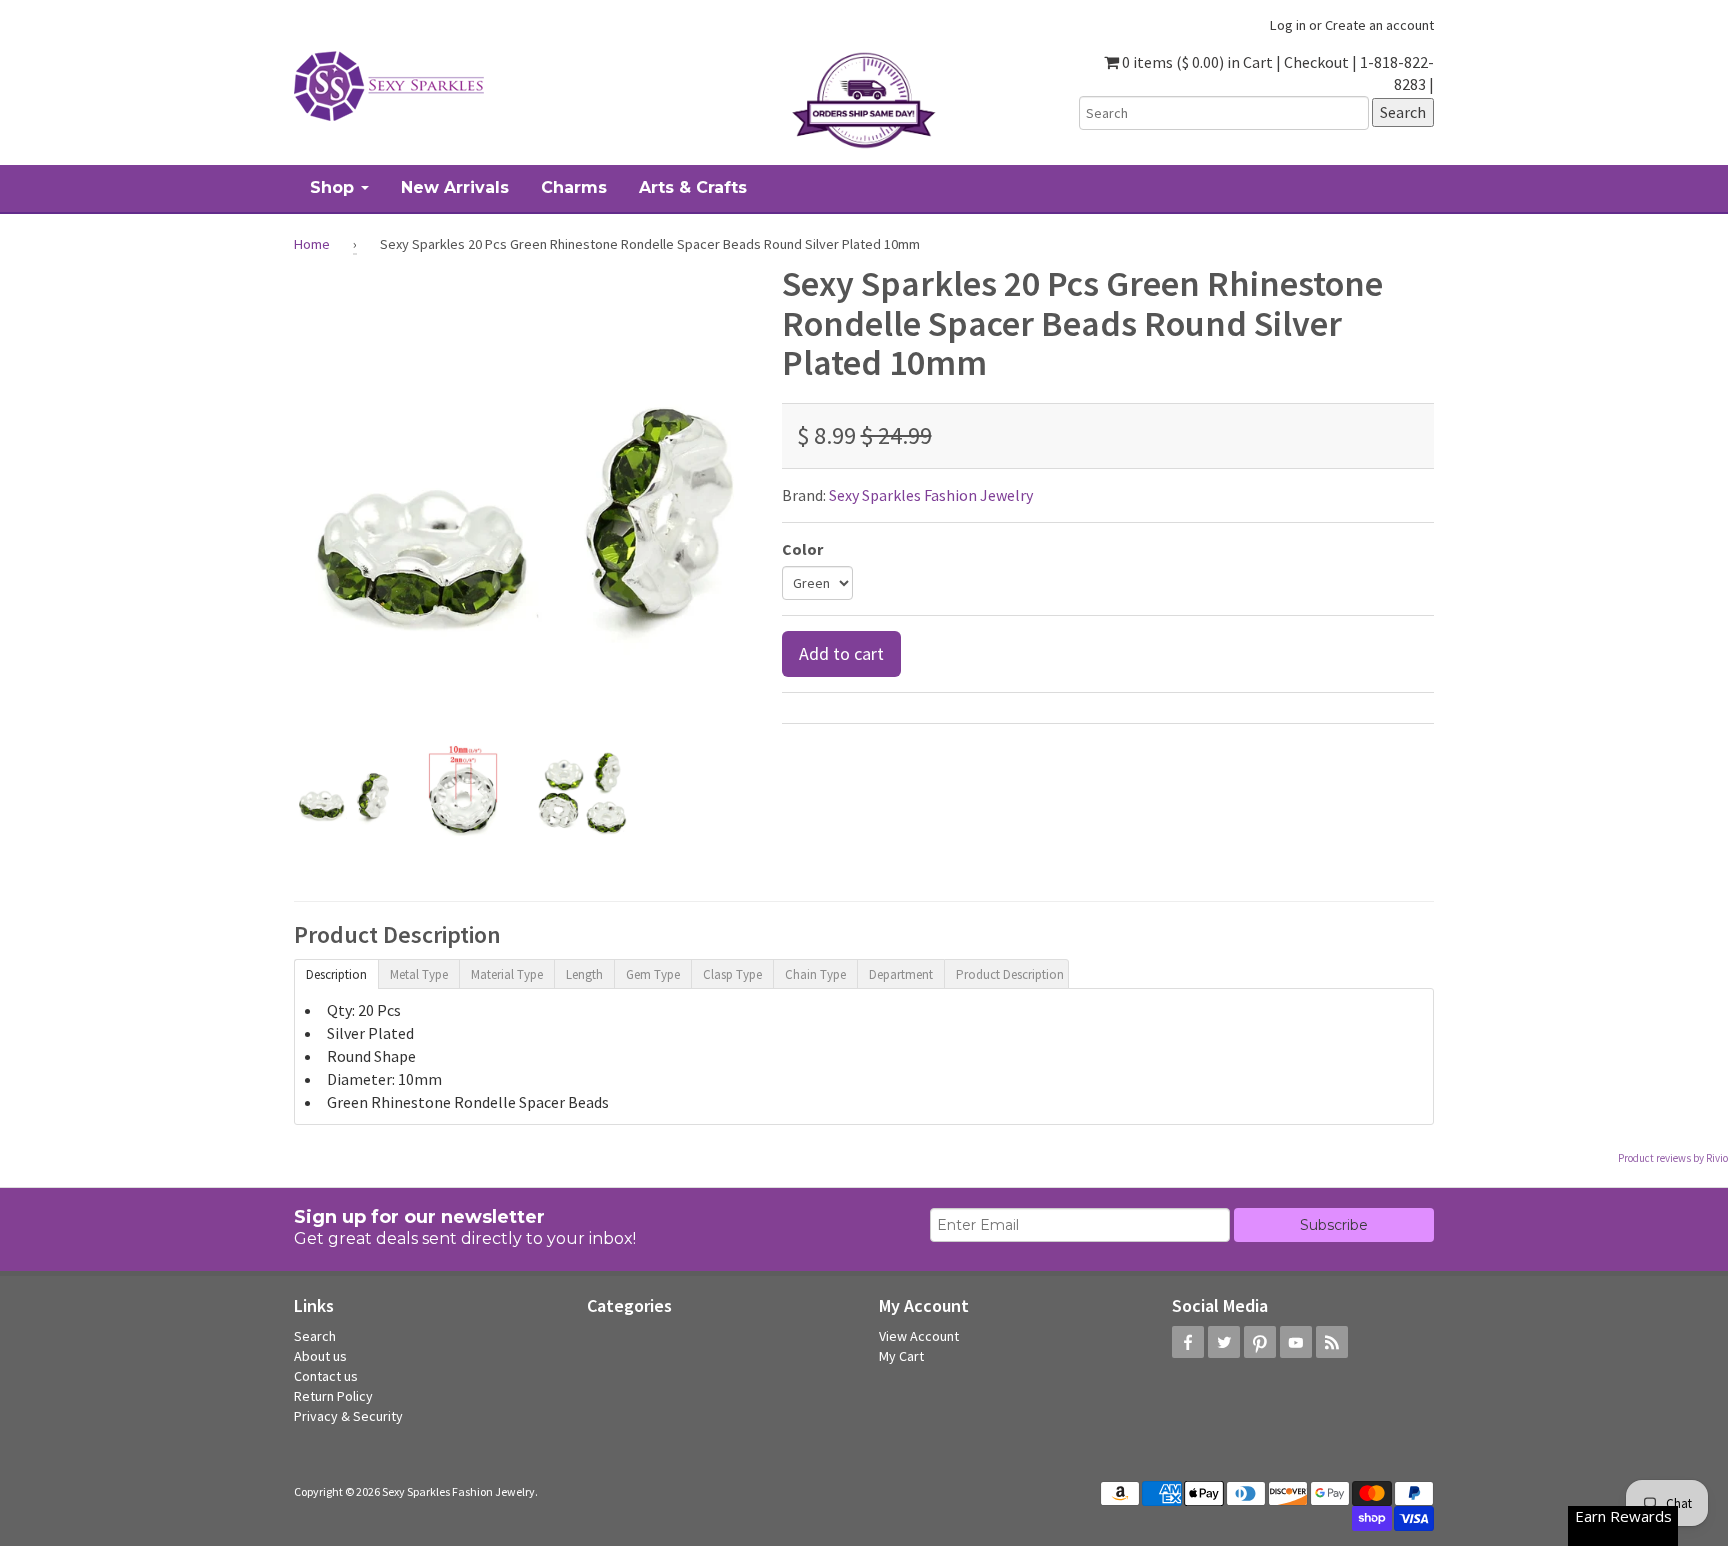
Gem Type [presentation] (653, 974)
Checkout (1316, 62)
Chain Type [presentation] (815, 974)
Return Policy (333, 1396)
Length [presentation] (584, 974)
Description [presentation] (336, 974)
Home (312, 244)
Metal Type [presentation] (419, 974)
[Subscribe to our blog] (1332, 1342)
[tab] (336, 973)
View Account (919, 1336)
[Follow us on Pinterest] (1260, 1342)
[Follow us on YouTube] (1296, 1342)
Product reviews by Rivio (1673, 1158)
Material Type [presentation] (507, 974)
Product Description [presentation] (1010, 974)
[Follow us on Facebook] (1188, 1342)
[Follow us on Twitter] (1224, 1342)
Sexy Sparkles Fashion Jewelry (931, 495)
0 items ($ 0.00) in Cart (1196, 62)
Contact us (326, 1376)
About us (320, 1356)
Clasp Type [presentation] (732, 974)
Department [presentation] (901, 974)
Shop (334, 187)
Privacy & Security (348, 1416)
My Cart (901, 1356)
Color (802, 549)
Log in (1288, 25)
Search (315, 1336)
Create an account (1379, 25)
